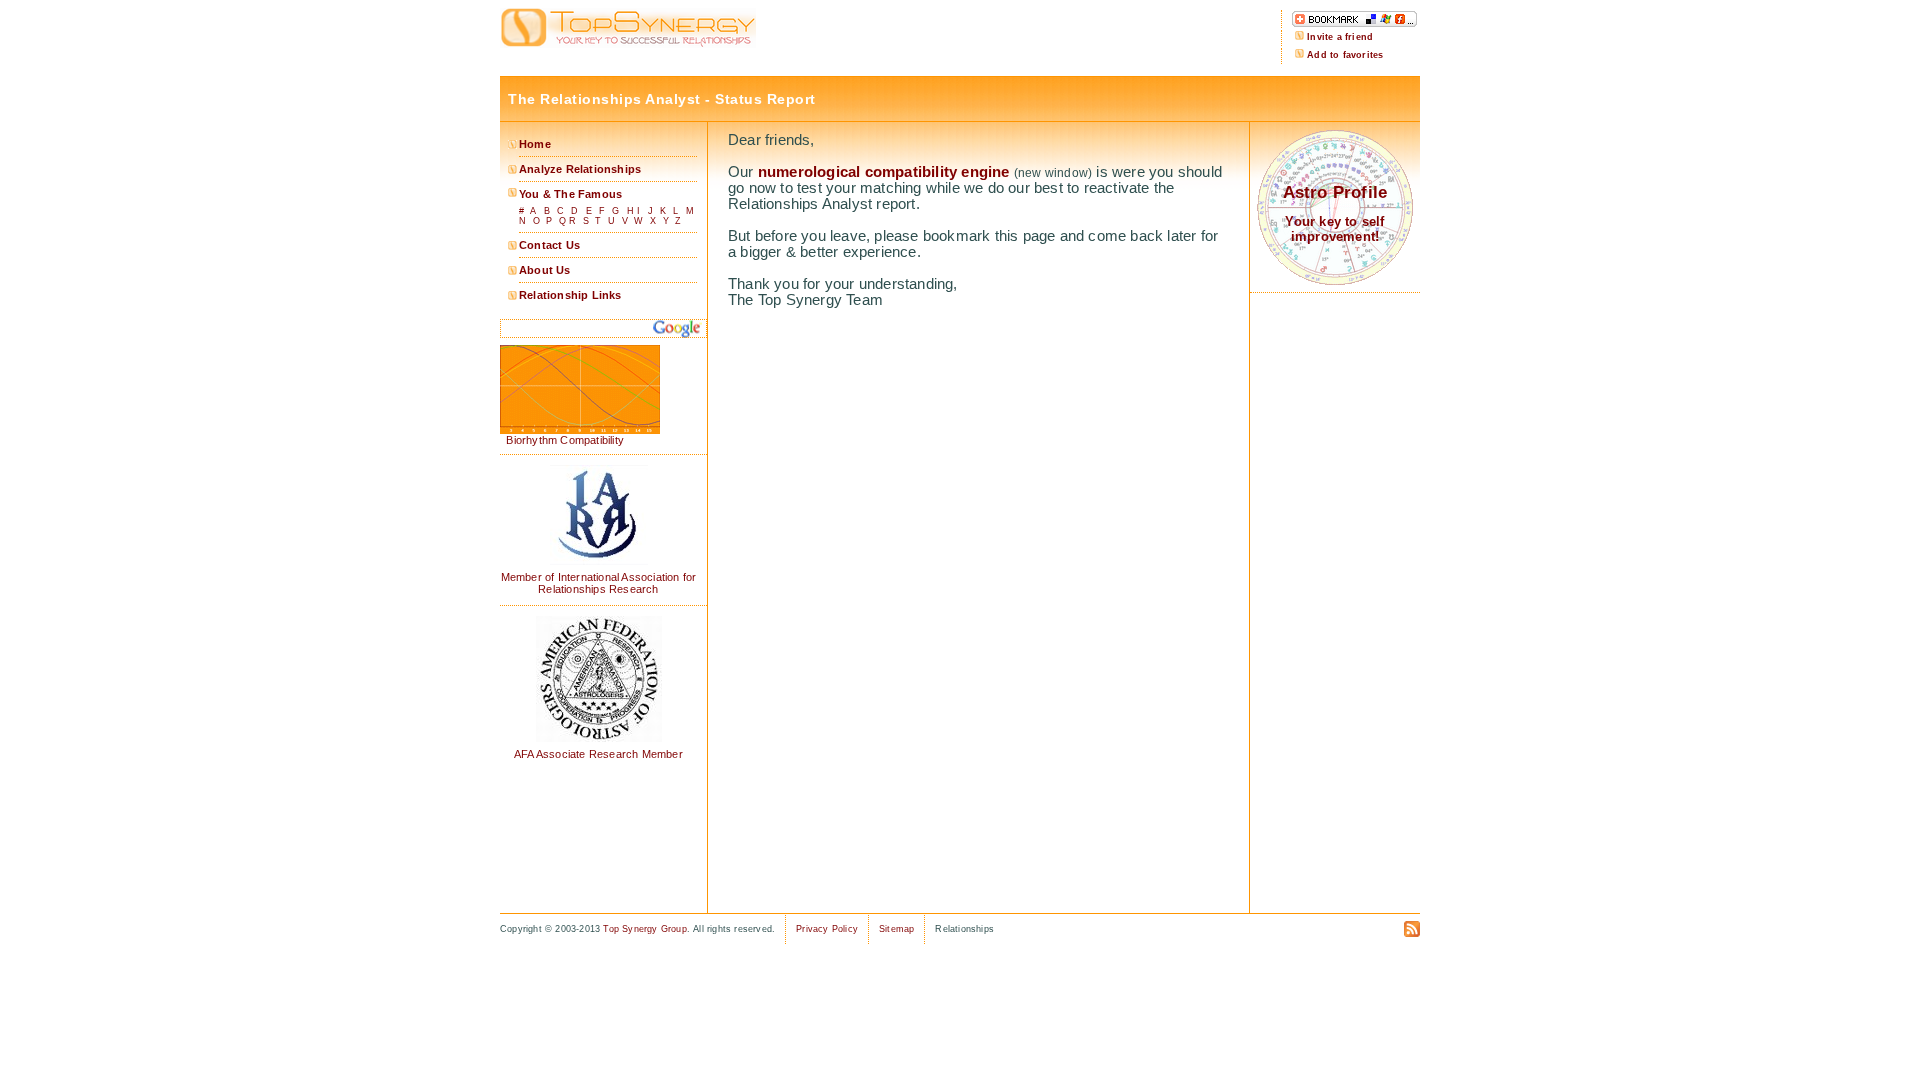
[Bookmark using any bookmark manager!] (1354, 24)
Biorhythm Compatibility (562, 440)
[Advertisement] (1023, 38)
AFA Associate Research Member (598, 754)
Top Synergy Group (644, 929)
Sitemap (896, 929)
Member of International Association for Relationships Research (599, 583)
